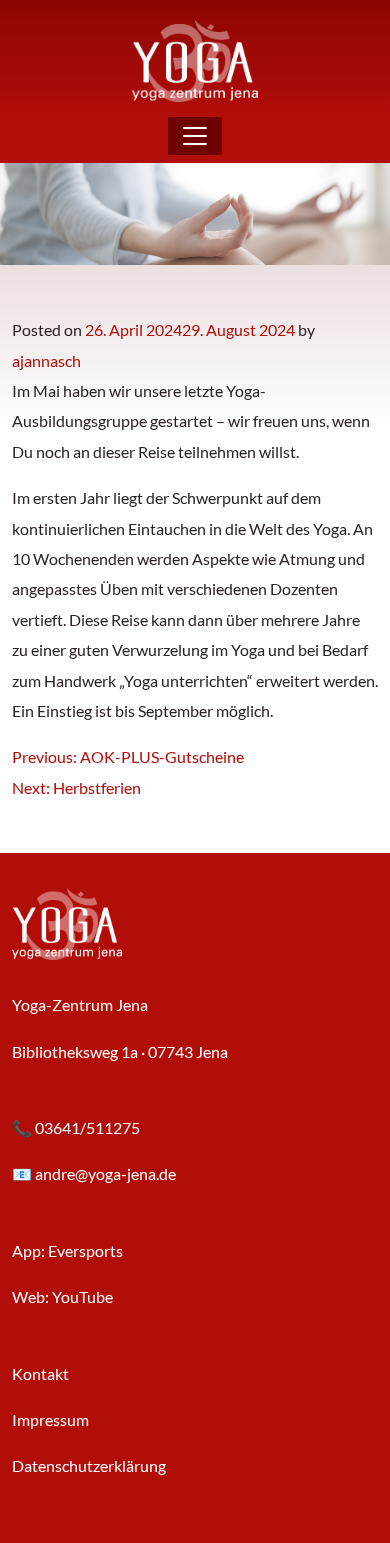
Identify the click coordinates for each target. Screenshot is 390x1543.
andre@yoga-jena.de (105, 1173)
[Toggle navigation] (195, 136)
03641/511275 (87, 1127)
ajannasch (46, 360)
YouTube (82, 1296)
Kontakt (40, 1373)
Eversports (85, 1250)
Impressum (50, 1419)
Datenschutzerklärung (89, 1465)
